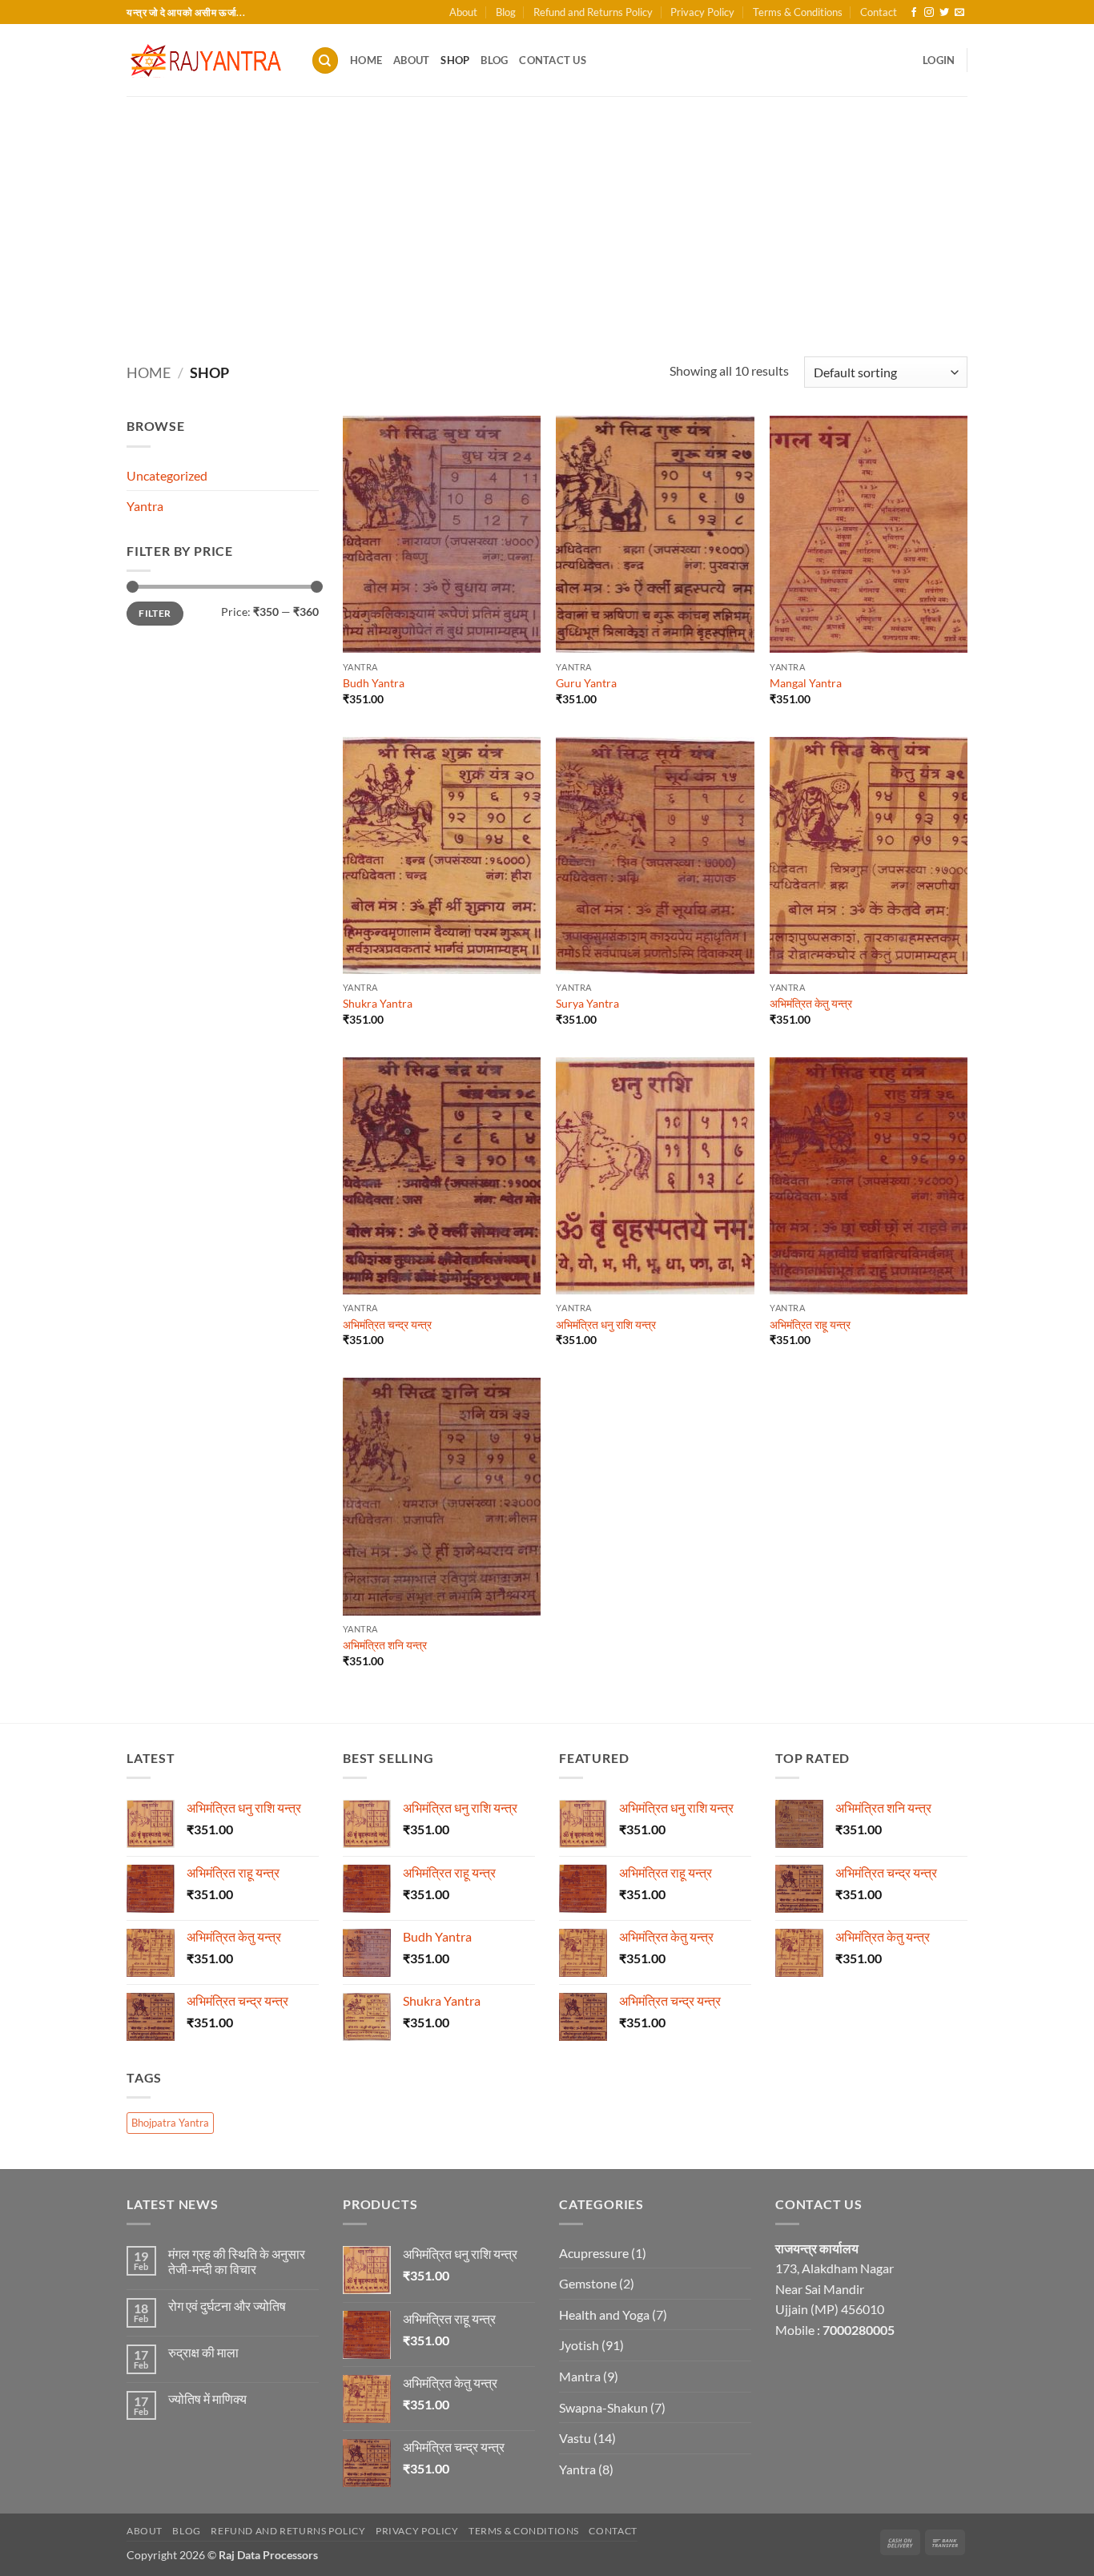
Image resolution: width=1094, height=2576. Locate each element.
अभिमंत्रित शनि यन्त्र (385, 1645)
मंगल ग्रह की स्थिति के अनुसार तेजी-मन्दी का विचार (237, 2261)
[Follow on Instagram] (929, 13)
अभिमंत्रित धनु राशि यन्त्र (606, 1324)
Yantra (145, 506)
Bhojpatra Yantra (170, 2123)
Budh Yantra (374, 683)
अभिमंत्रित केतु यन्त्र (811, 1003)
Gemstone (588, 2283)
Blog (506, 12)
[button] (939, 60)
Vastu (575, 2438)
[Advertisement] (547, 216)
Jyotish (579, 2345)
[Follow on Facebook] (914, 13)
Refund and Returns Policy (593, 12)
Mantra (580, 2376)
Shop (455, 60)
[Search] (325, 60)
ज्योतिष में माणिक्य (207, 2399)
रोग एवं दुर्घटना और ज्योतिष (227, 2306)
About (463, 12)
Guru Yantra (586, 683)
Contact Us (553, 60)
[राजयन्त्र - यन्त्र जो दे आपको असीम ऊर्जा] (207, 60)
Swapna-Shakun (603, 2407)
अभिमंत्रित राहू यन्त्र (810, 1324)
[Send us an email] (959, 13)
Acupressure (594, 2253)
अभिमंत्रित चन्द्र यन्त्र (387, 1324)
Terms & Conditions (798, 12)
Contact (879, 12)
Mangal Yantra (806, 683)
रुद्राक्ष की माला (203, 2352)
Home (366, 60)
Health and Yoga (604, 2314)
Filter (155, 613)
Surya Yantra (587, 1003)
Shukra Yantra (378, 1003)
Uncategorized (167, 475)
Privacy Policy (702, 12)
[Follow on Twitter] (944, 13)
